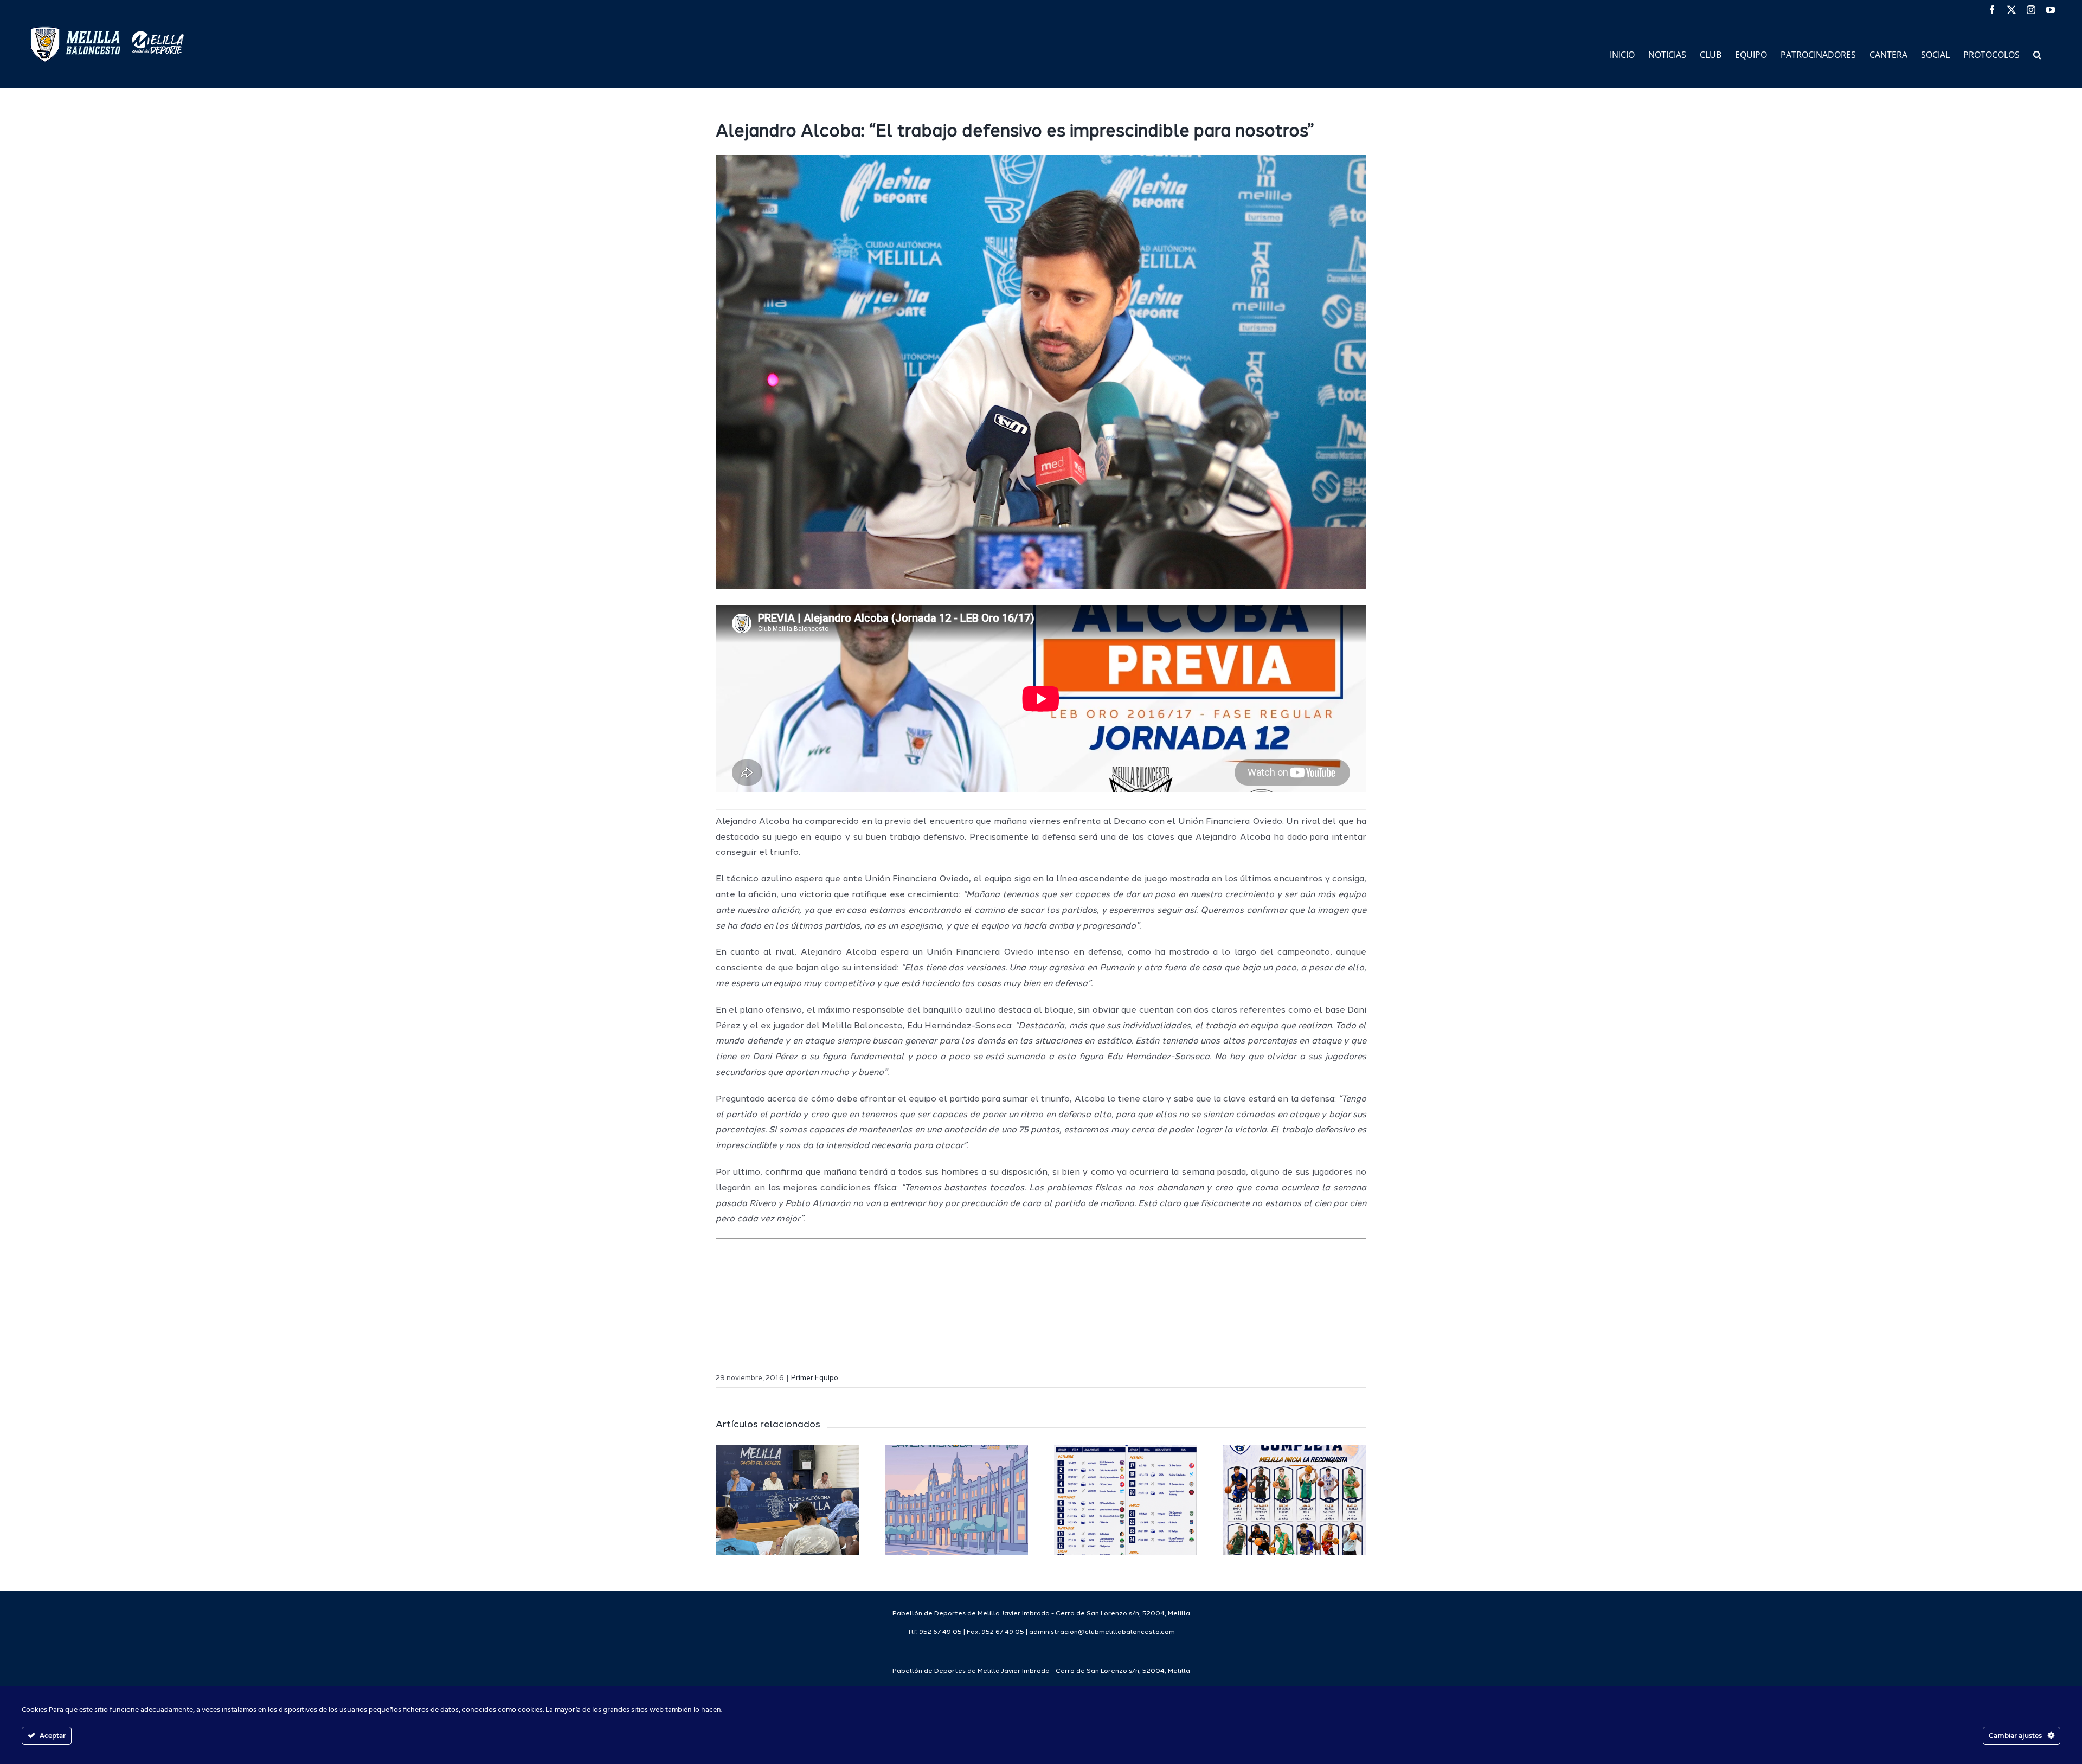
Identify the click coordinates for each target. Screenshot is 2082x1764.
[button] (2037, 54)
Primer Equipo (815, 1378)
